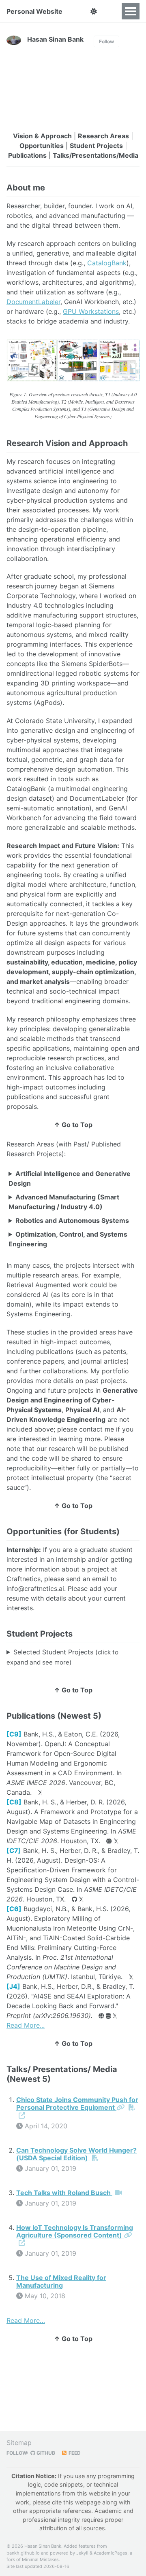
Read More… (26, 2320)
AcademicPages (111, 2553)
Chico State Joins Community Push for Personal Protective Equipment (77, 2103)
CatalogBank (107, 263)
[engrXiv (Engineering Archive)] (131, 1977)
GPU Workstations (91, 311)
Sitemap (19, 2443)
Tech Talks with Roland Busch (64, 2193)
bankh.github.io (23, 2553)
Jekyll (82, 2553)
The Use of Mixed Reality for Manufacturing (61, 2281)
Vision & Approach (42, 136)
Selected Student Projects (62, 1657)
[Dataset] (108, 2016)
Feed (74, 2453)
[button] (93, 11)
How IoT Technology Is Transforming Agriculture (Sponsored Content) (75, 2231)
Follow (106, 41)
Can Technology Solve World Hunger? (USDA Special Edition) (76, 2154)
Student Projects (96, 146)
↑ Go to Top (73, 1125)
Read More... (26, 2025)
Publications (27, 155)
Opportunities (42, 146)
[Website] (109, 1841)
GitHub (45, 2453)
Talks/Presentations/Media (96, 155)
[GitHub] (74, 1899)
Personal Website (34, 11)
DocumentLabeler (33, 302)
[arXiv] (40, 1793)
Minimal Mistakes (40, 2559)
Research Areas (103, 136)
